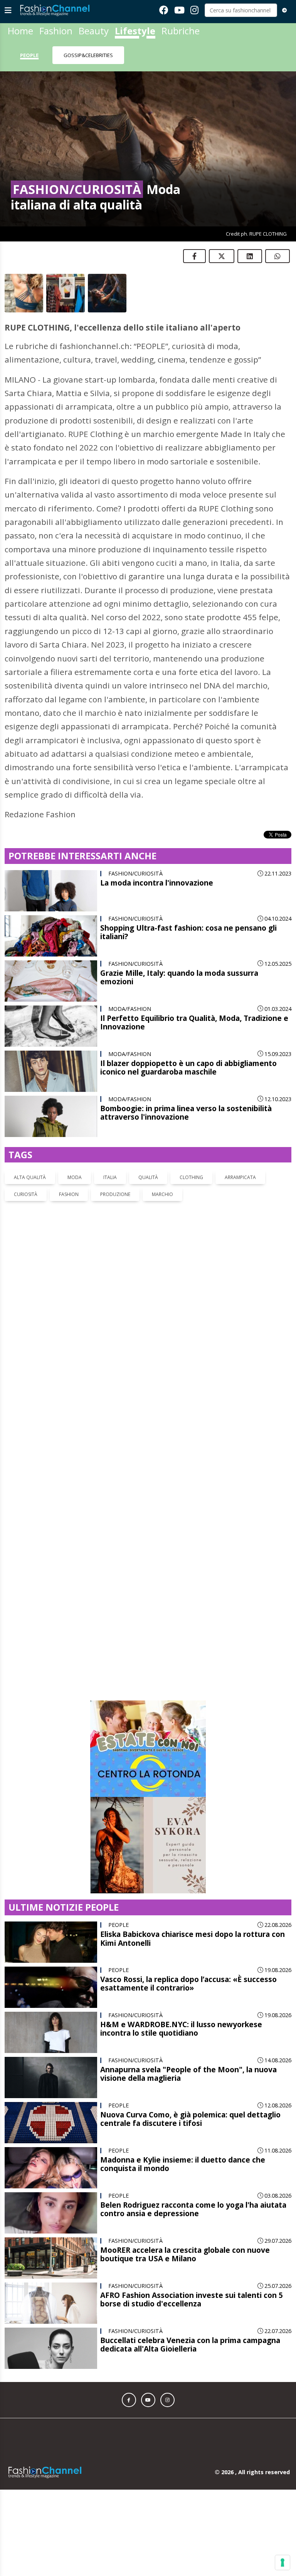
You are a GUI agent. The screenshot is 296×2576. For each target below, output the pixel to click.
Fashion (56, 31)
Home (20, 31)
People (29, 55)
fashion (69, 1194)
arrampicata (240, 1177)
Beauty (94, 31)
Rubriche (181, 31)
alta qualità (30, 1177)
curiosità (26, 1194)
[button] (129, 2155)
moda (75, 1177)
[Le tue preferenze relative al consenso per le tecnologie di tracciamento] (283, 2563)
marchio (162, 1194)
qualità (148, 1177)
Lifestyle (135, 31)
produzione (115, 1194)
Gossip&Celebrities (88, 55)
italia (110, 1177)
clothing (191, 1177)
